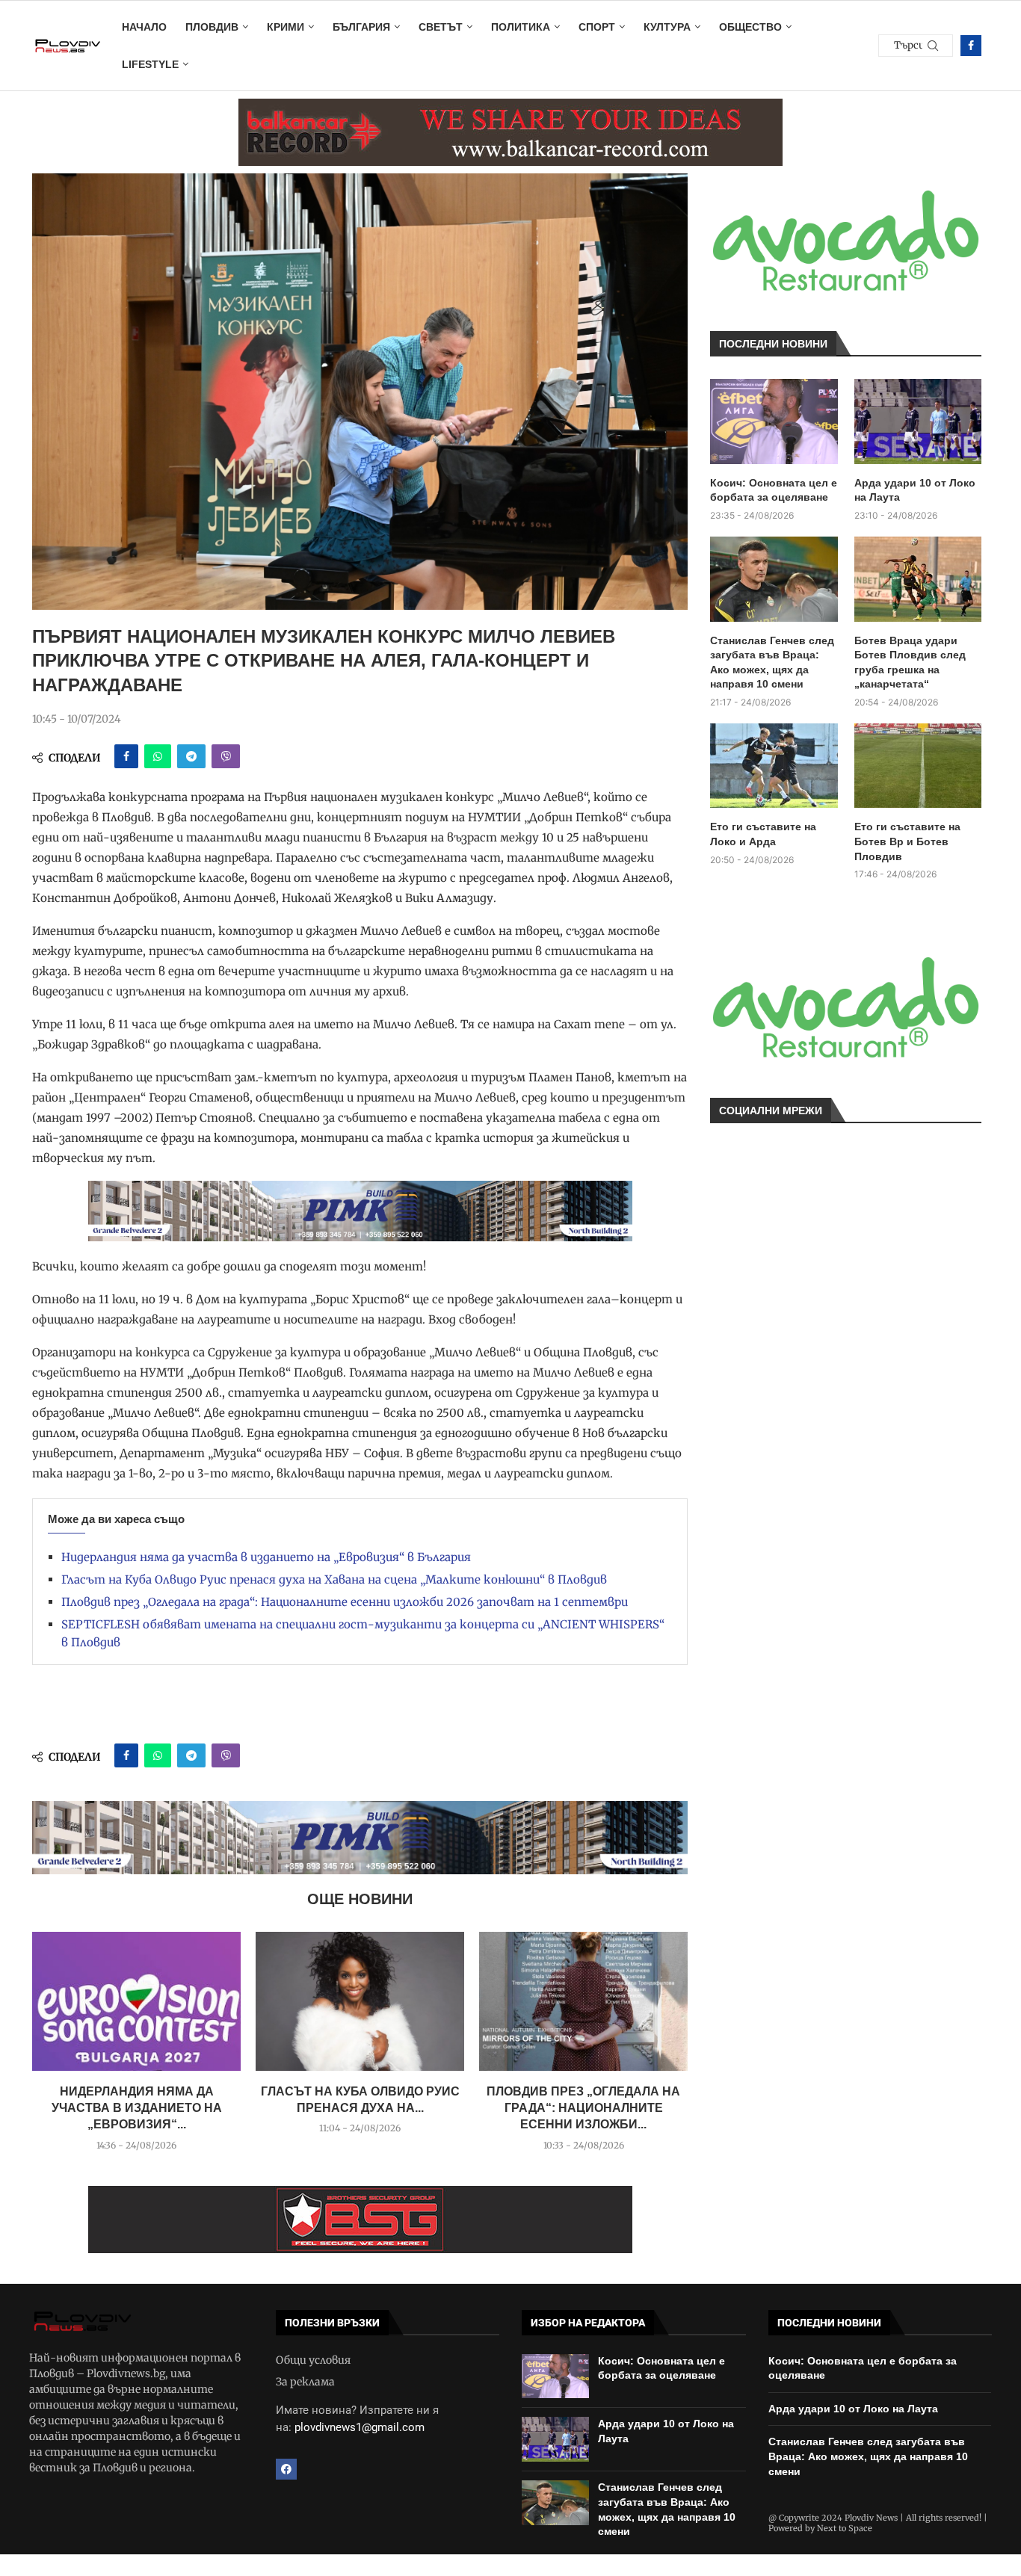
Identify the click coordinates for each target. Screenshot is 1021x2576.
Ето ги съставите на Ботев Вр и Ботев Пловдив (907, 841)
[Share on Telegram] (191, 756)
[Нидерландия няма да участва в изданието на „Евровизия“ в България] (136, 2001)
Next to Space (845, 2528)
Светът (441, 27)
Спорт (597, 27)
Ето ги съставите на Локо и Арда (763, 834)
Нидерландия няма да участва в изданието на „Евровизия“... (137, 2108)
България (361, 27)
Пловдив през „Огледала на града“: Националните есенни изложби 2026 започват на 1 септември (345, 1602)
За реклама (305, 2382)
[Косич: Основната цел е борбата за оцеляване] (774, 421)
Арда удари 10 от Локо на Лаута (915, 490)
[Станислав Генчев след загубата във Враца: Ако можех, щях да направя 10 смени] (774, 579)
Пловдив (212, 27)
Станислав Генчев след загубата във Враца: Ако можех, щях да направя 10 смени (772, 662)
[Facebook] (971, 46)
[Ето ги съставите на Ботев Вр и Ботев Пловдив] (918, 766)
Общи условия (313, 2360)
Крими (286, 27)
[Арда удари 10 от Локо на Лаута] (918, 421)
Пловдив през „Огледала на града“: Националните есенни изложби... (583, 2108)
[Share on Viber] (226, 756)
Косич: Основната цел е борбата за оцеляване (774, 490)
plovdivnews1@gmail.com (360, 2427)
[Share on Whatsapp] (158, 756)
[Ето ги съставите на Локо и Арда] (774, 766)
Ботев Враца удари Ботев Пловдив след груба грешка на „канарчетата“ (910, 662)
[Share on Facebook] (126, 756)
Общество (750, 27)
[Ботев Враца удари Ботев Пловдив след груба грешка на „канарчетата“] (918, 579)
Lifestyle (150, 64)
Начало (144, 27)
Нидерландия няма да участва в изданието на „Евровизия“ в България (266, 1557)
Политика (521, 27)
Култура (667, 27)
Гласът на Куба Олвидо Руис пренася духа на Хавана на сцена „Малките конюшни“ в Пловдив (334, 1579)
